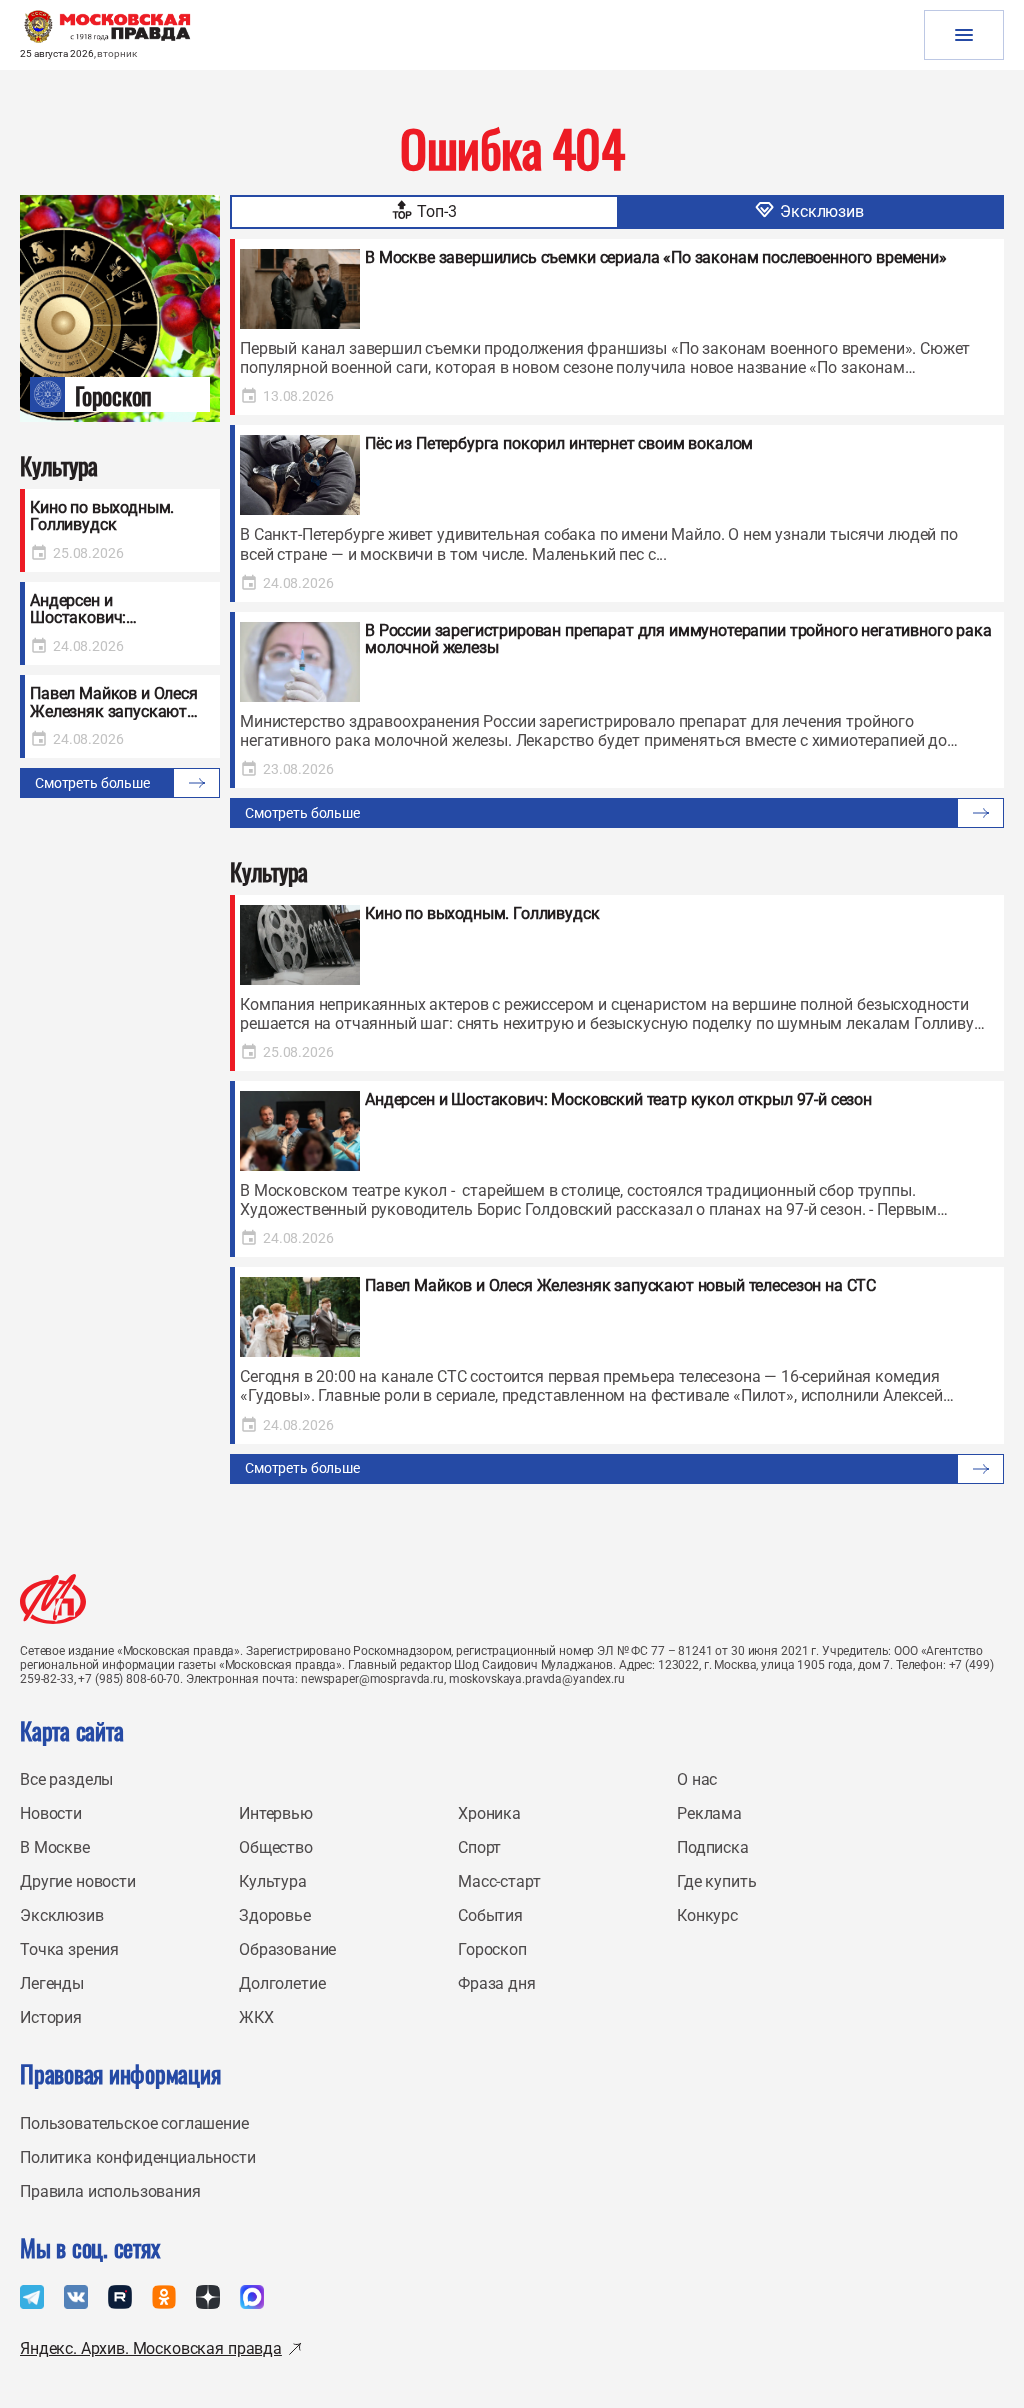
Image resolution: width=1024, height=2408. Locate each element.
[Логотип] (53, 1599)
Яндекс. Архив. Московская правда (151, 2348)
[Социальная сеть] (32, 2297)
